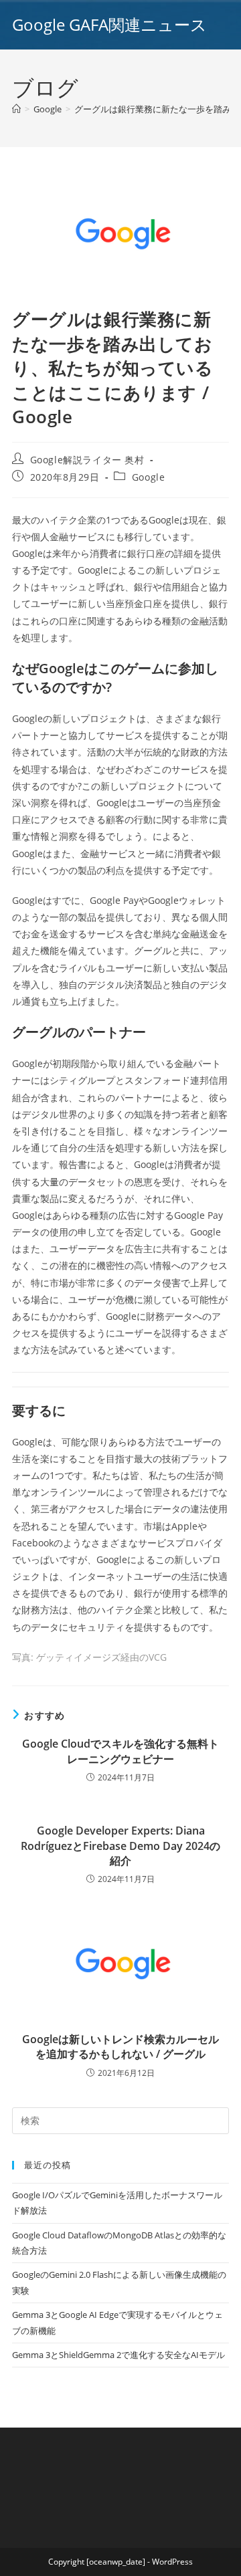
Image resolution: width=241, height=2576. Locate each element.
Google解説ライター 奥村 (87, 460)
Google (149, 477)
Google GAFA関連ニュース (109, 24)
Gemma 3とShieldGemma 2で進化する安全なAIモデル (118, 2355)
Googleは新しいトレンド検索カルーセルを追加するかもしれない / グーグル (120, 2046)
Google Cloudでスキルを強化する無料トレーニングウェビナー (120, 1751)
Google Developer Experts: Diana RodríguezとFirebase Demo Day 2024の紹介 (120, 1846)
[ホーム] (16, 109)
